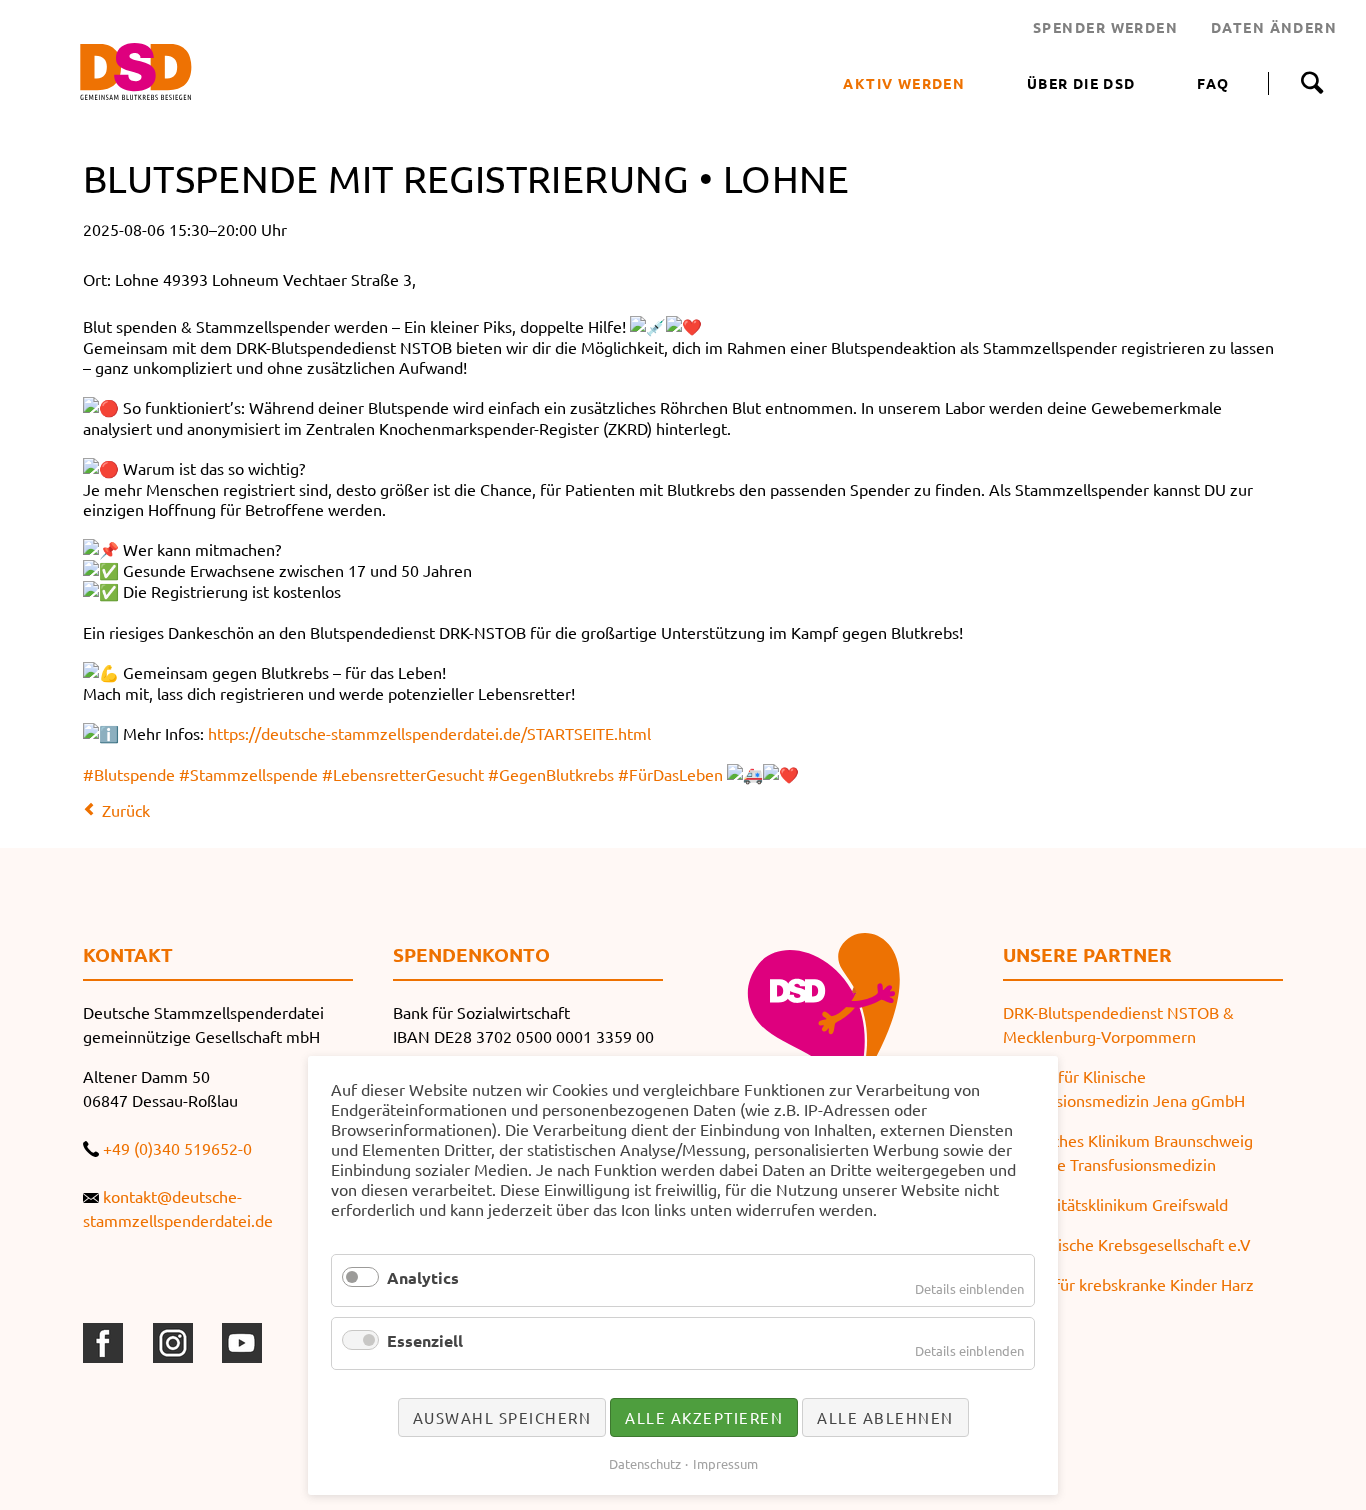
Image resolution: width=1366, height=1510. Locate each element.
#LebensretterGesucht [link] (403, 774)
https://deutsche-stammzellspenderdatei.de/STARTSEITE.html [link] (429, 733)
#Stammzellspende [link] (248, 774)
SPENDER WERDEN (1105, 27)
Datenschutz (645, 1463)
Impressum (725, 1463)
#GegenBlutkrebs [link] (551, 774)
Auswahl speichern (502, 1417)
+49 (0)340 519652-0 (177, 1148)
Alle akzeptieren (704, 1417)
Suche (1311, 83)
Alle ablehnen (885, 1417)
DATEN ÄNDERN (1274, 27)
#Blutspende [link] (129, 774)
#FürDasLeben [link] (670, 774)
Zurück (126, 810)
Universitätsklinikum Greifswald (1115, 1204)
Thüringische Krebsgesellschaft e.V (1127, 1244)
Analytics (423, 1277)
